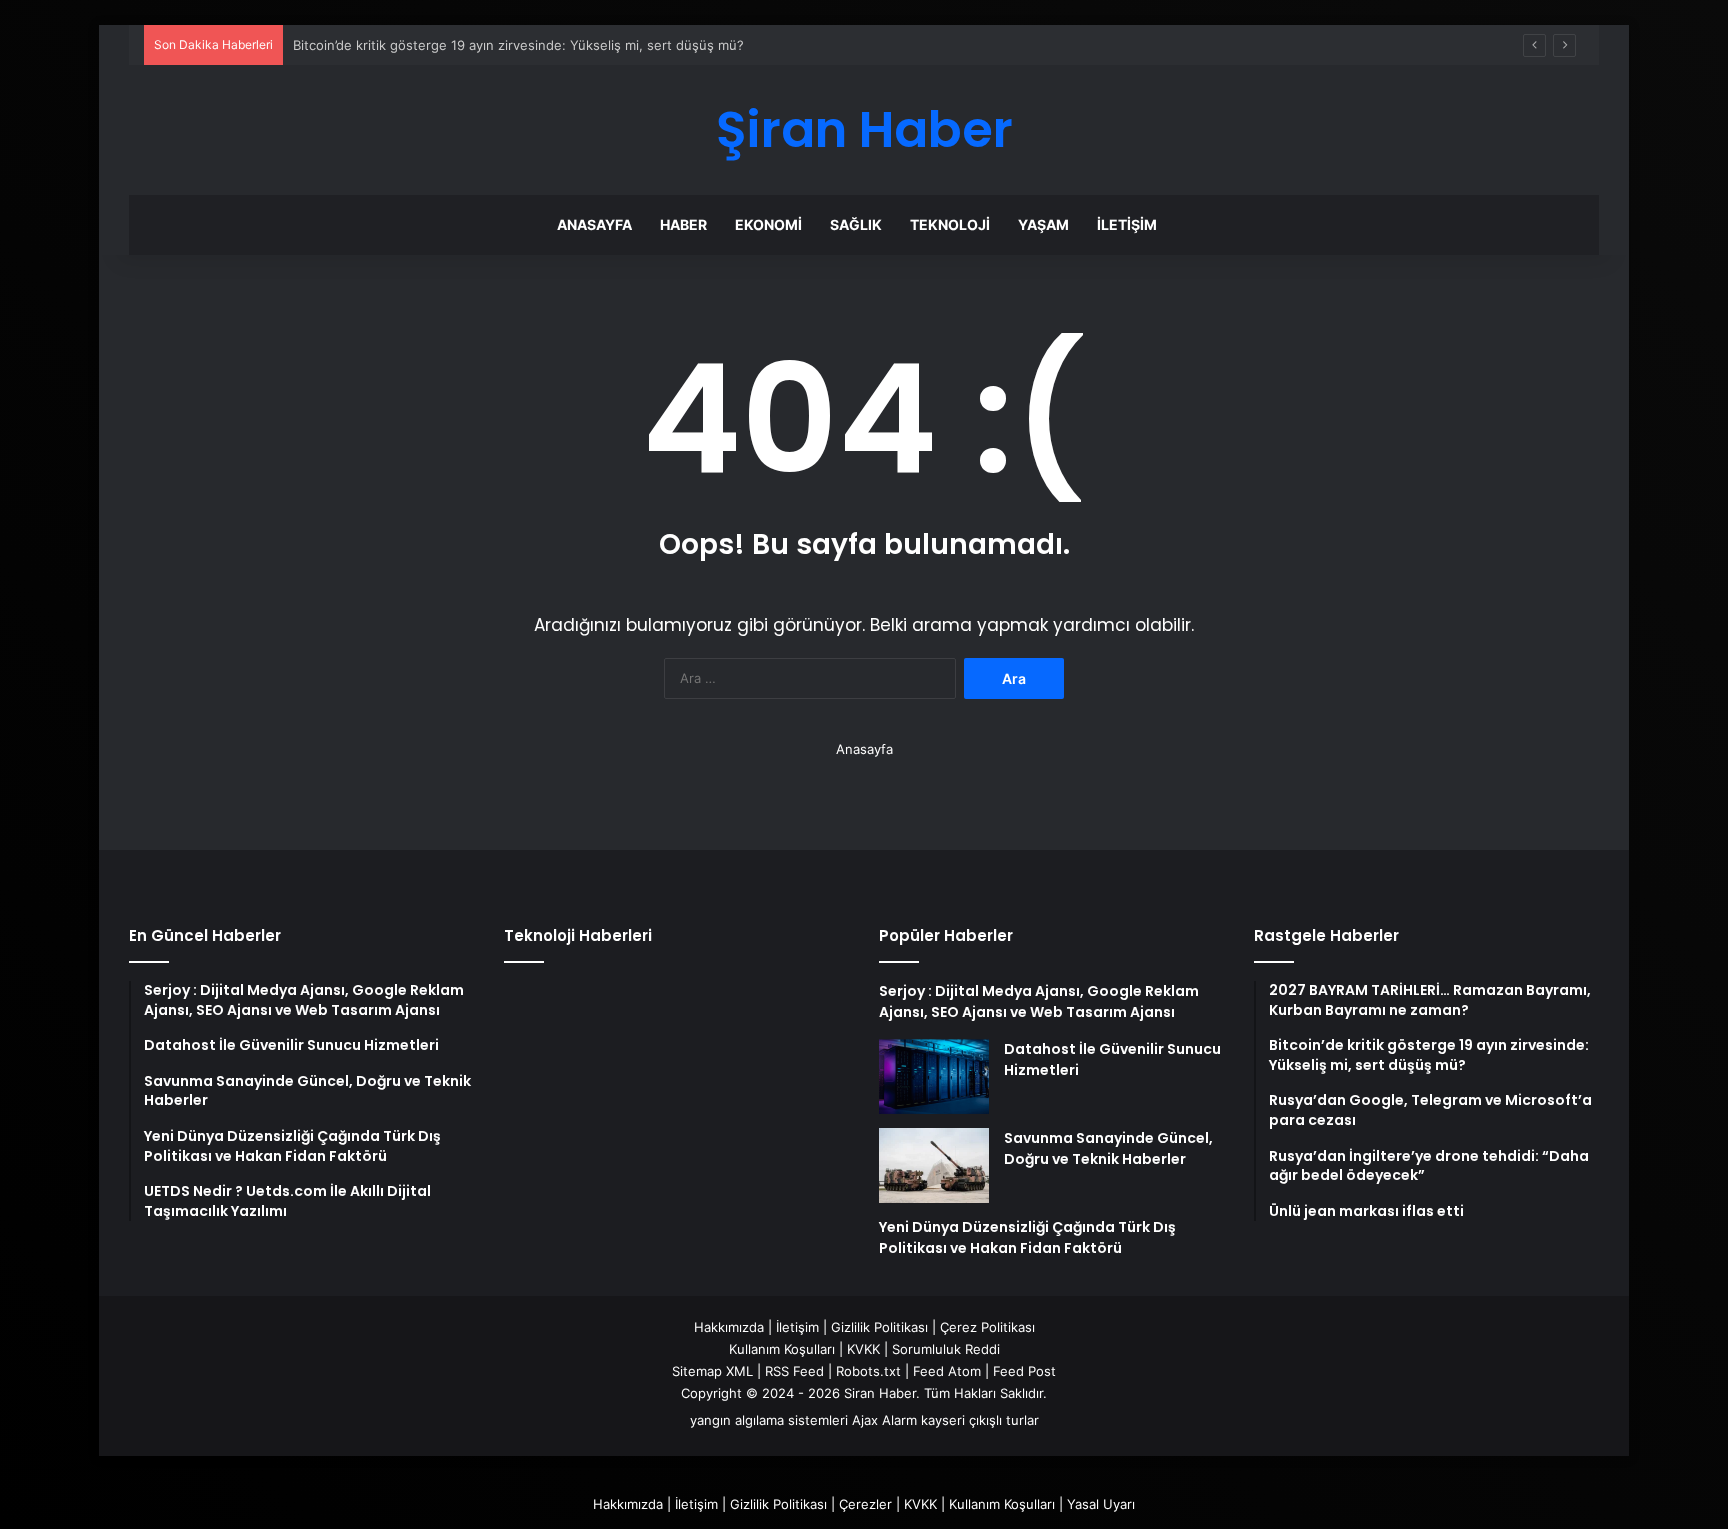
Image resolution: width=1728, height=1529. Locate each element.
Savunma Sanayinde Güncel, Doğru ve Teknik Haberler (1108, 1148)
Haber (683, 224)
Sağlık (856, 224)
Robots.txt (868, 1371)
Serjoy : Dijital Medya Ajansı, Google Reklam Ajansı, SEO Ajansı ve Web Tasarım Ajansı (1039, 1001)
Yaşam (1043, 224)
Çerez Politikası (987, 1327)
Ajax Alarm (884, 1420)
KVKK (863, 1349)
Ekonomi (768, 224)
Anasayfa (594, 224)
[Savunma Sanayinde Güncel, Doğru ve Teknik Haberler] (934, 1165)
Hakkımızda (729, 1327)
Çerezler (865, 1504)
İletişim (1127, 224)
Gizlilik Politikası (879, 1327)
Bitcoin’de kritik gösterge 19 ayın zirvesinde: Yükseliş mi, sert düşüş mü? (518, 45)
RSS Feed (794, 1371)
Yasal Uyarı (1101, 1504)
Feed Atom (947, 1371)
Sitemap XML (712, 1371)
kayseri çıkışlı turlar (980, 1420)
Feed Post (1024, 1371)
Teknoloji (950, 224)
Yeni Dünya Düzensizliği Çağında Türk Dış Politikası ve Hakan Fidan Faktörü (1027, 1237)
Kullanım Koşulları (782, 1349)
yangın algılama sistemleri (769, 1420)
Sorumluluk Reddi (946, 1349)
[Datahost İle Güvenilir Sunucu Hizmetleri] (934, 1076)
